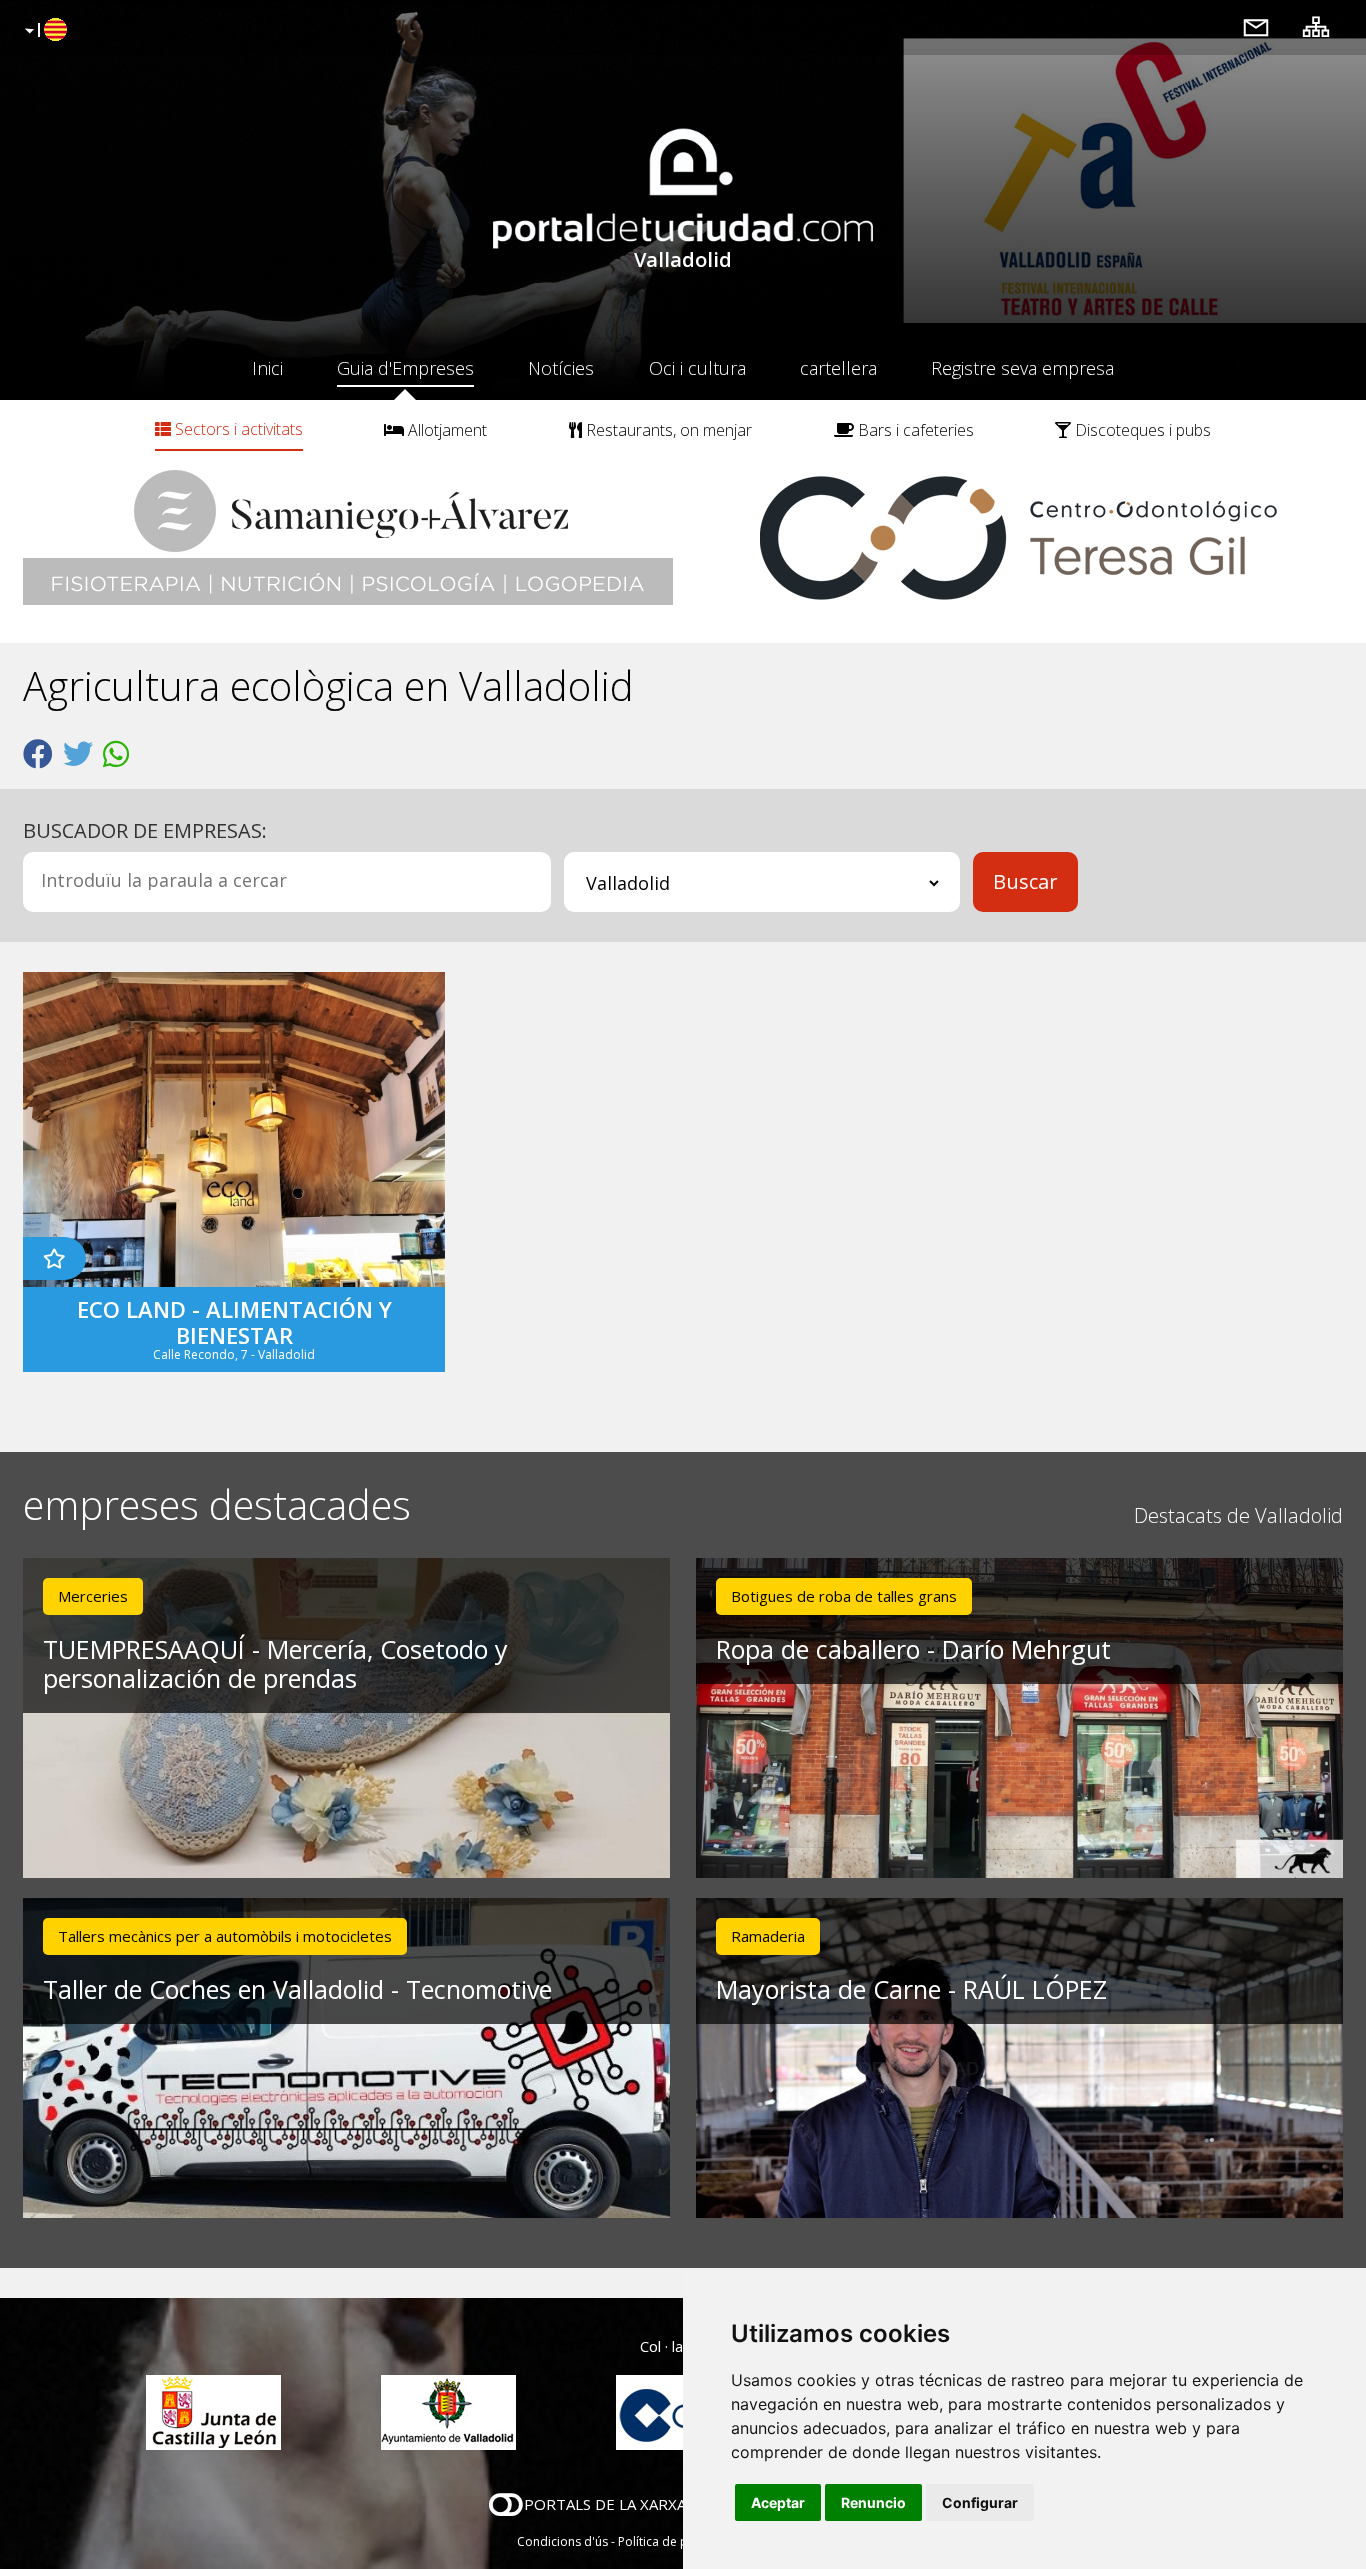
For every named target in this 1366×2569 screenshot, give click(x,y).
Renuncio (873, 2502)
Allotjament (445, 430)
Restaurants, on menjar (667, 430)
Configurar (980, 2502)
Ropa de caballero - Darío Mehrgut (913, 1649)
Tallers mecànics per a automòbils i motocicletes (225, 1936)
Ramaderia (768, 1936)
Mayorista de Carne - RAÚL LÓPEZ (911, 1989)
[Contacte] (1256, 26)
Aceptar (778, 2502)
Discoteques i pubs (1141, 430)
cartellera (838, 368)
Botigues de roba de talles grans (844, 1596)
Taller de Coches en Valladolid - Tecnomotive (297, 1989)
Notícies (561, 368)
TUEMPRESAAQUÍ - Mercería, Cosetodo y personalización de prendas (275, 1663)
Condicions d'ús (562, 2541)
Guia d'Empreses (405, 368)
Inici (267, 368)
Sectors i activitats (237, 429)
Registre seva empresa (1022, 368)
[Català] (43, 31)
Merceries (93, 1596)
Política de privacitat (675, 2541)
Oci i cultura (697, 368)
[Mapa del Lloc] (1316, 26)
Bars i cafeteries (914, 430)
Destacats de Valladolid (1238, 1515)
